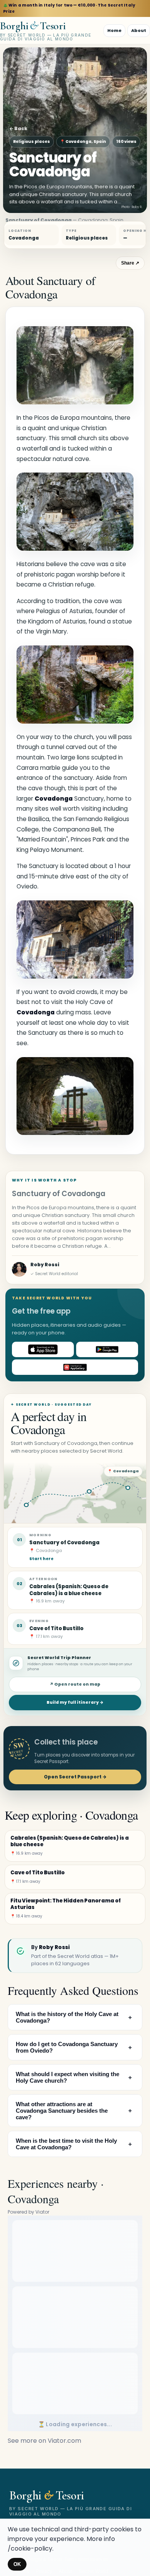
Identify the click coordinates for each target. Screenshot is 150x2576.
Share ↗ (130, 263)
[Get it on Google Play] (107, 1349)
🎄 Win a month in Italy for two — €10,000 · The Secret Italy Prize (69, 8)
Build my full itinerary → (75, 1702)
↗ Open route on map (75, 1684)
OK (17, 2564)
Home (114, 30)
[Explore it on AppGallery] (75, 1367)
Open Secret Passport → (75, 1777)
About (139, 30)
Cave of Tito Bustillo (56, 1628)
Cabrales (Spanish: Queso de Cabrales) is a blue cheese (69, 1590)
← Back (18, 128)
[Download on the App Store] (43, 1349)
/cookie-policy (30, 2548)
